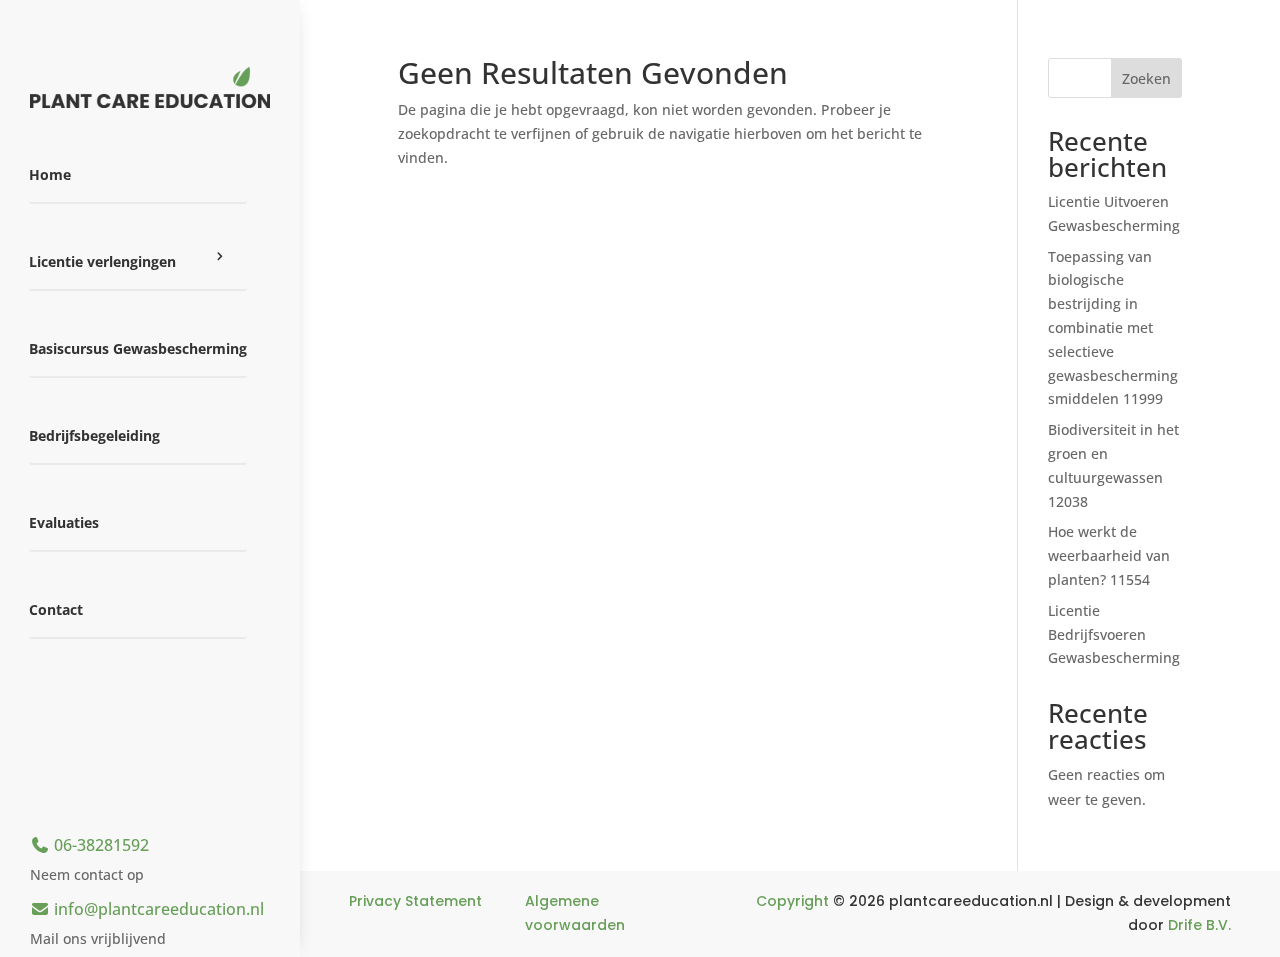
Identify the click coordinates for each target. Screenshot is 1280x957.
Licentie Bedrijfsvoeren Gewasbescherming (1114, 634)
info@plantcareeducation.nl (157, 909)
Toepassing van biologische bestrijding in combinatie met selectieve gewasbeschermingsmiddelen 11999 (1113, 328)
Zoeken (1146, 78)
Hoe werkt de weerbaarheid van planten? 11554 (1109, 555)
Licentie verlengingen (102, 261)
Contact (56, 609)
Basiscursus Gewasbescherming (138, 348)
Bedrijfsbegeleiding (94, 435)
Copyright (792, 901)
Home (50, 174)
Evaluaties (64, 522)
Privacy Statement (415, 901)
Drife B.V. (1199, 925)
